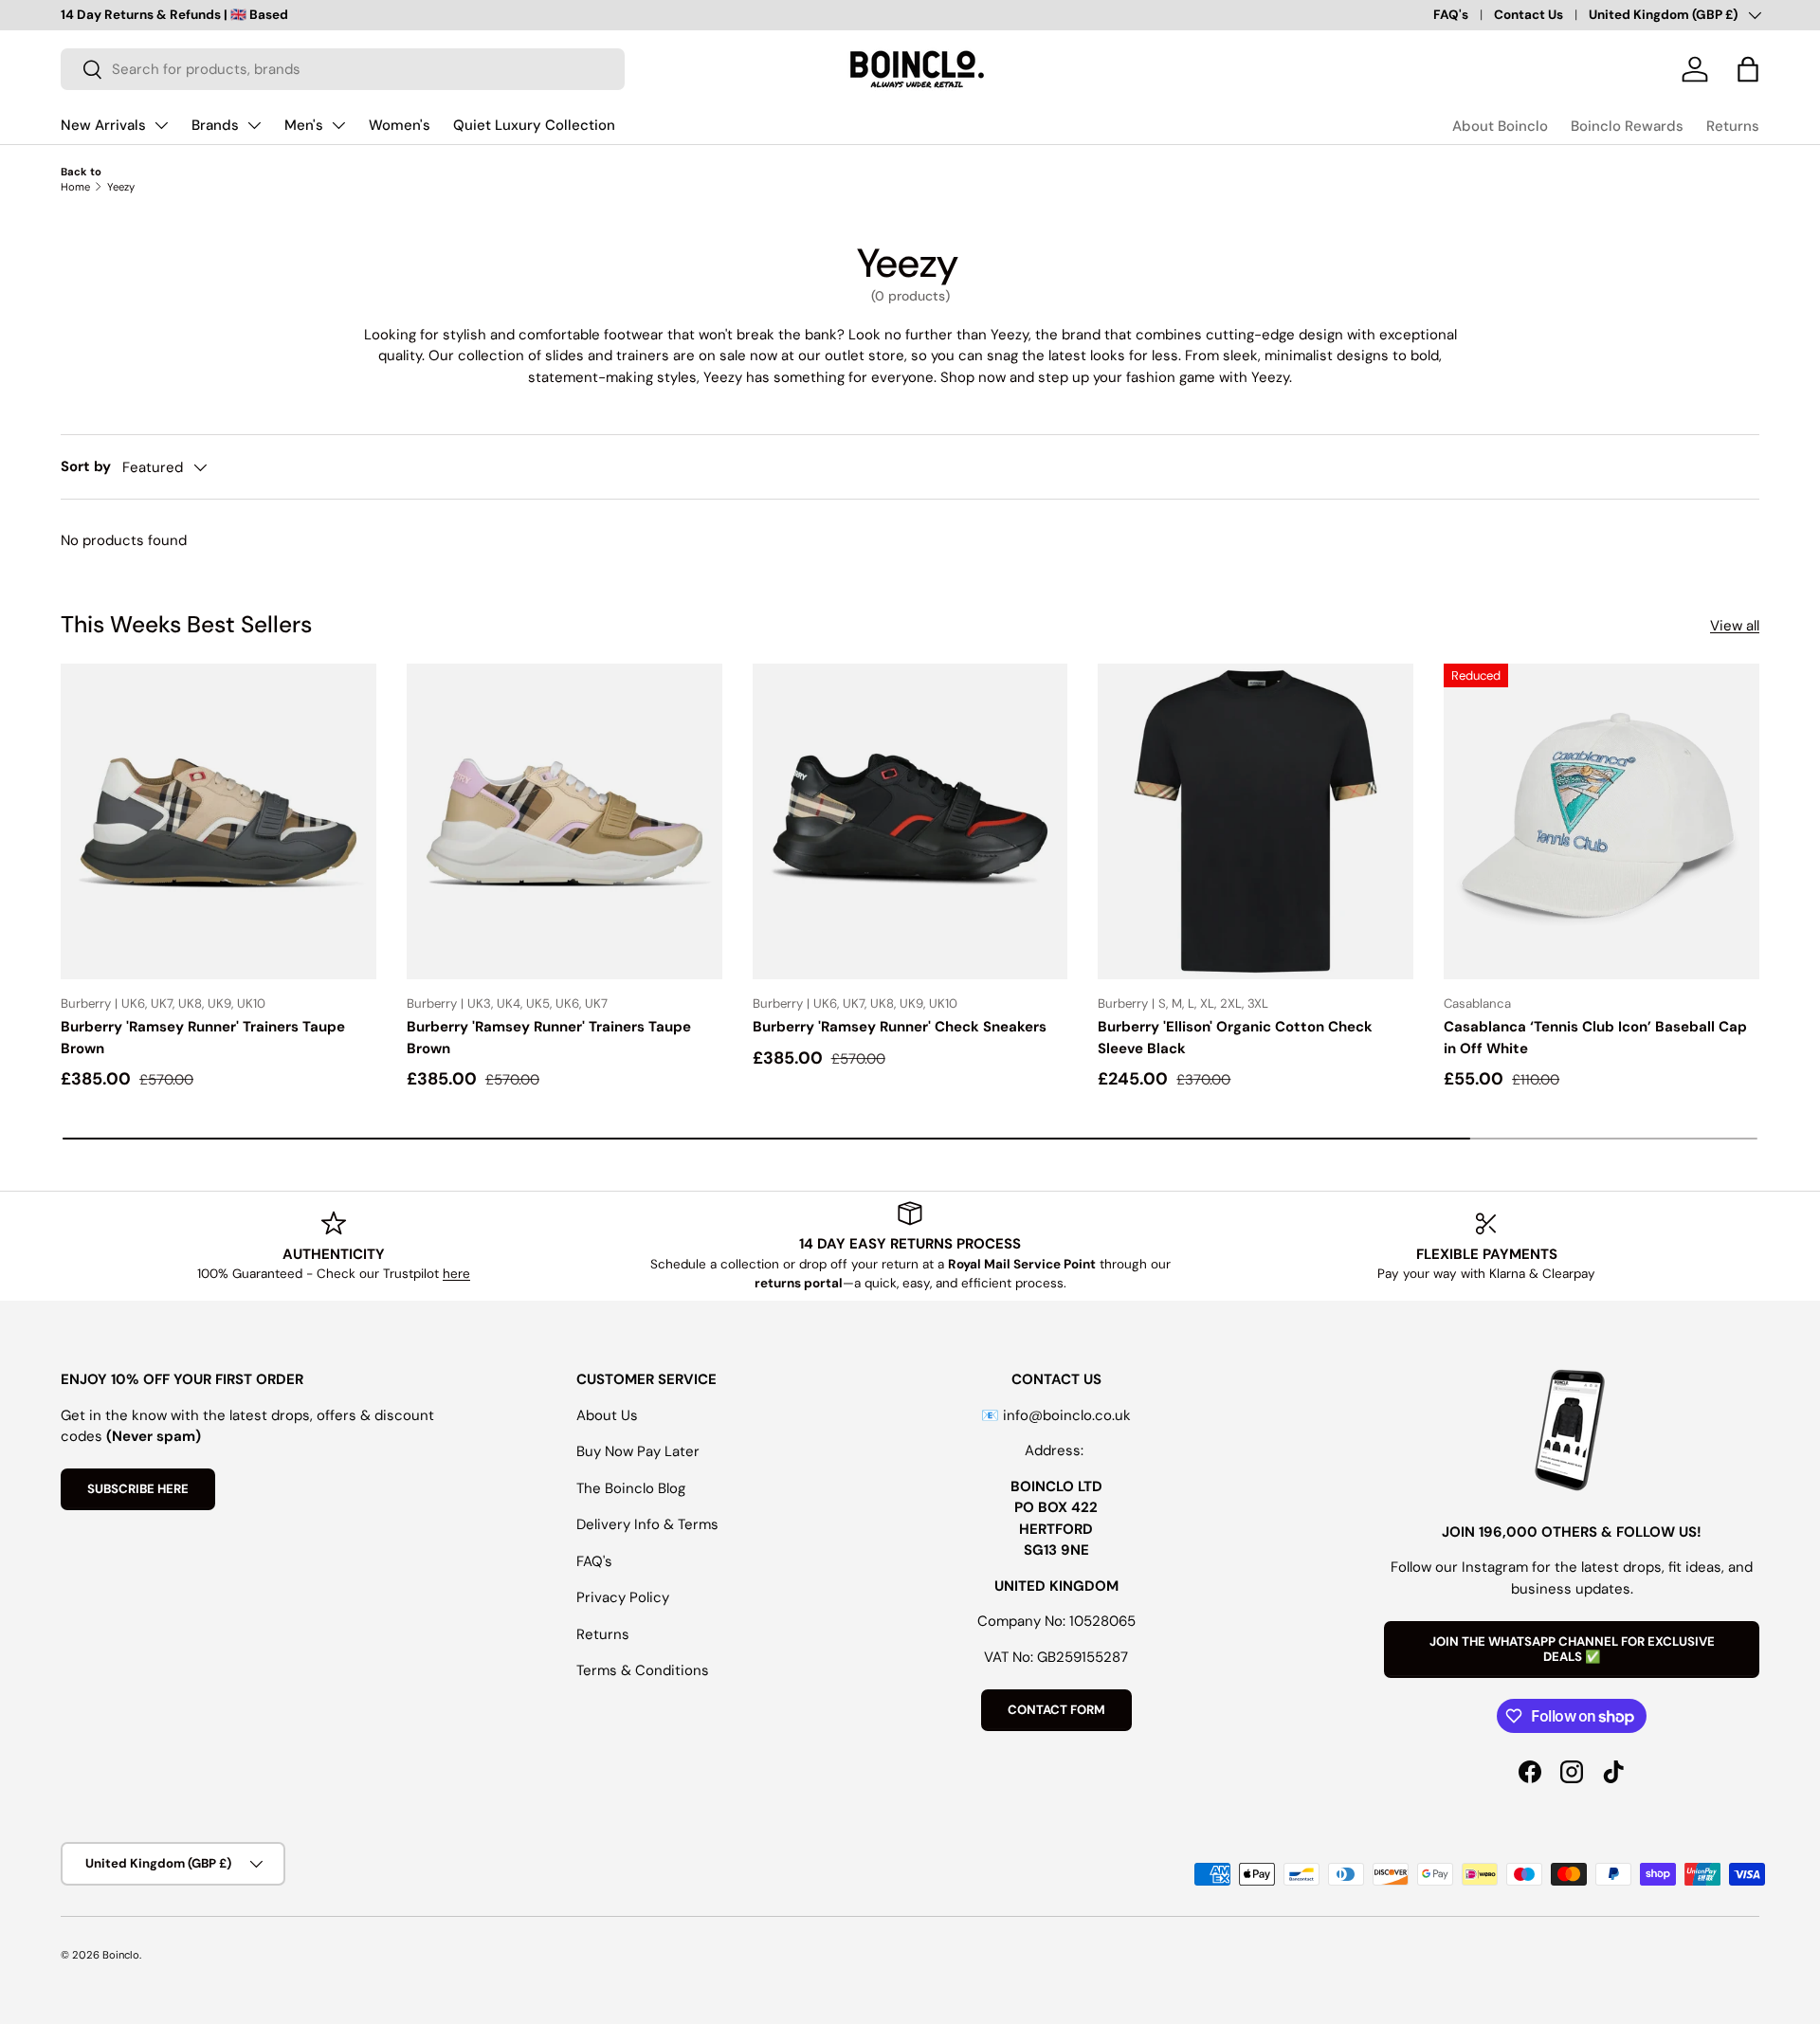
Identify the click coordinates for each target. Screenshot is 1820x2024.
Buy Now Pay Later (638, 1451)
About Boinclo (1500, 126)
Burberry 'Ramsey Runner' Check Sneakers (900, 1027)
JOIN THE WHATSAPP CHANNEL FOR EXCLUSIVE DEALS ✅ (1572, 1649)
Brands (215, 125)
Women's (400, 125)
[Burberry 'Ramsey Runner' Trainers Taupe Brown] (218, 821)
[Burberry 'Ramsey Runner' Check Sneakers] (910, 821)
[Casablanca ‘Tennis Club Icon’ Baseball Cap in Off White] (1602, 821)
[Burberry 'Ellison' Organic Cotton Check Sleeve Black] (1256, 821)
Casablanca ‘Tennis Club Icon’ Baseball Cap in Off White (1595, 1038)
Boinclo (121, 1955)
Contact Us (1529, 15)
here (456, 1274)
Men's (304, 125)
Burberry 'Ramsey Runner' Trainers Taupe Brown (203, 1038)
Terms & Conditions (643, 1670)
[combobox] (343, 69)
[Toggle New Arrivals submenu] (161, 125)
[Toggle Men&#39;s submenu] (338, 125)
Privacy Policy (623, 1597)
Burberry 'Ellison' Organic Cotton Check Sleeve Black (1235, 1038)
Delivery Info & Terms (647, 1524)
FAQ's (1451, 15)
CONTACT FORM (1056, 1710)
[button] (1748, 69)
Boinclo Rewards (1627, 126)
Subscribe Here (138, 1489)
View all (1735, 626)
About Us (607, 1415)
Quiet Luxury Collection (534, 125)
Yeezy (121, 187)
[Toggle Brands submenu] (254, 125)
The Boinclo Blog (631, 1488)
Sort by (86, 466)
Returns (1733, 126)
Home (75, 187)
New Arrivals (103, 125)
